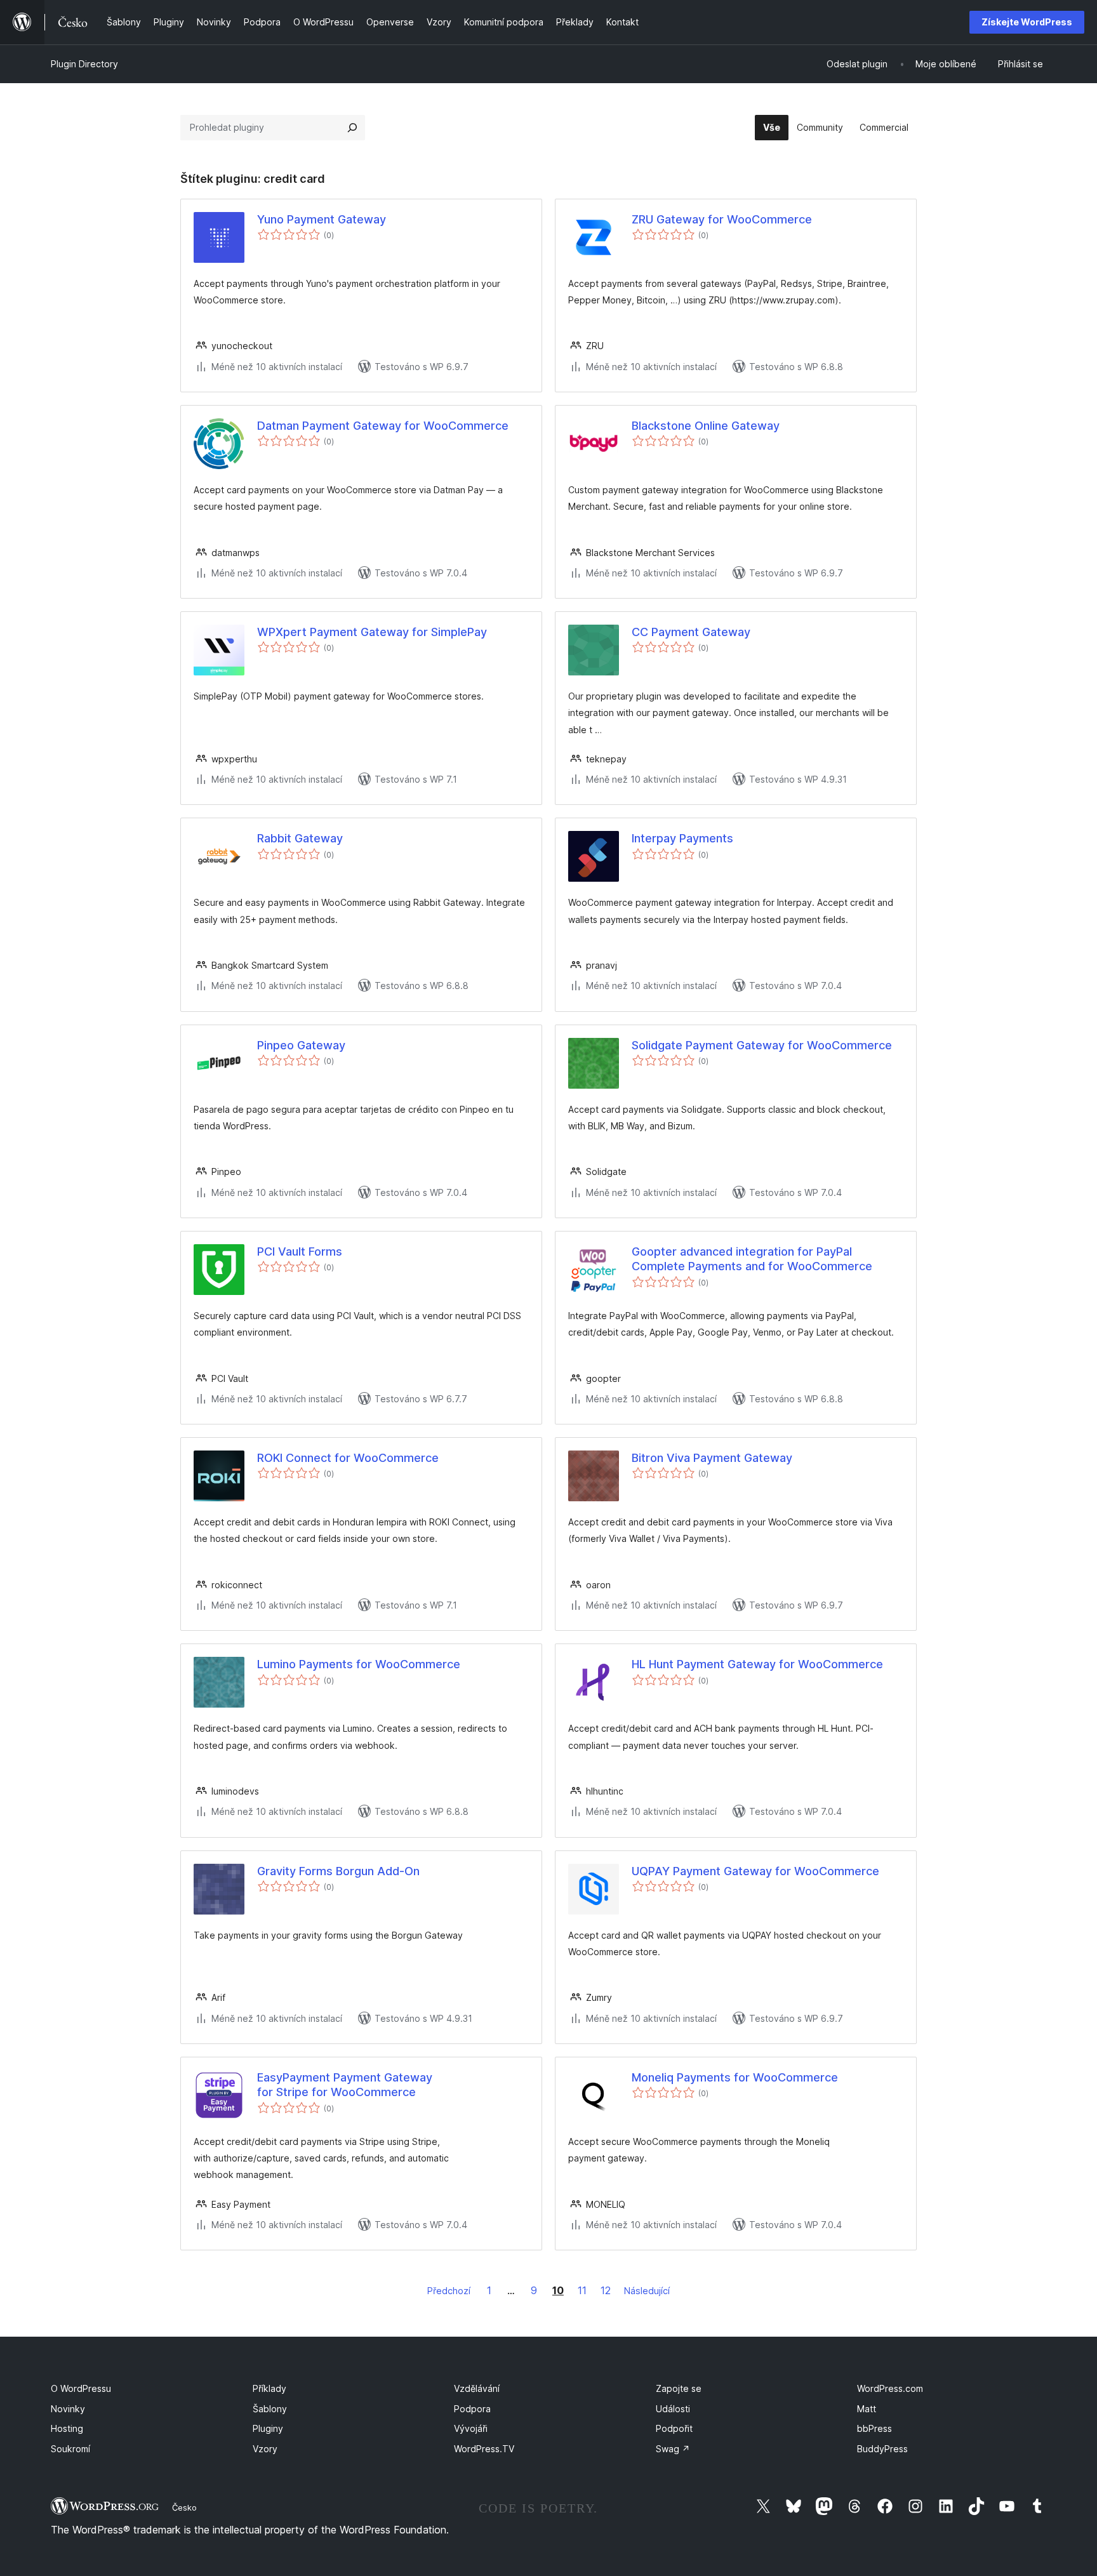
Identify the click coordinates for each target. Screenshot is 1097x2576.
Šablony (270, 2409)
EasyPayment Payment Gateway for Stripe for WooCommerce (345, 2085)
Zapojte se (679, 2388)
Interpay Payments (682, 838)
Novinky (68, 2409)
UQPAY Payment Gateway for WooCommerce (755, 1871)
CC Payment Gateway (691, 632)
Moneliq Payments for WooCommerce (735, 2077)
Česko (184, 2507)
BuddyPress (882, 2449)
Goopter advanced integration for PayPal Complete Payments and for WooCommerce (752, 1259)
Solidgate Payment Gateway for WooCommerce (762, 1045)
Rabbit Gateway (300, 838)
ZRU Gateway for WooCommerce (722, 219)
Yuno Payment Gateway (322, 219)
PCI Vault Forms (300, 1251)
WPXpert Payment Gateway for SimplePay (372, 632)
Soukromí (70, 2449)
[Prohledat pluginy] (352, 128)
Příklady (269, 2388)
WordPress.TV (484, 2449)
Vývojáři (471, 2428)
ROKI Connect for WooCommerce (348, 1458)
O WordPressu (81, 2388)
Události (673, 2409)
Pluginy (268, 2428)
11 (582, 2290)
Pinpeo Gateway (301, 1045)
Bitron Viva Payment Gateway (712, 1458)
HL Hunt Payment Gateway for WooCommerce (757, 1664)
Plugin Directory (84, 64)
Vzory (265, 2449)
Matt (867, 2409)
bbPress (874, 2428)
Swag (673, 2449)
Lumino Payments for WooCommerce (359, 1664)
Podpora (472, 2409)
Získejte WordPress (1027, 22)
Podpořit (674, 2428)
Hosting (67, 2428)
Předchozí (449, 2291)
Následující (647, 2291)
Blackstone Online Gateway (706, 426)
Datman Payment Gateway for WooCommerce (383, 426)
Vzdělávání (477, 2388)
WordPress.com (890, 2388)
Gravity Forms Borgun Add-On (338, 1871)
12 (606, 2290)
